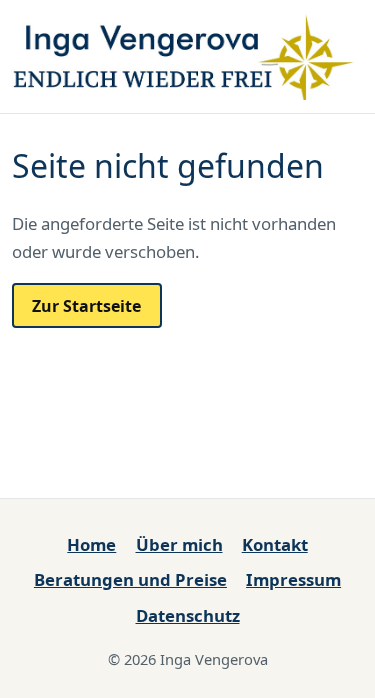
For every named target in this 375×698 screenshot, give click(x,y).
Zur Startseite (86, 306)
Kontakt (275, 544)
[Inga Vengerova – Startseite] (187, 54)
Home (91, 544)
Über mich (179, 544)
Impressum (293, 579)
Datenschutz (188, 615)
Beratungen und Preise (130, 579)
